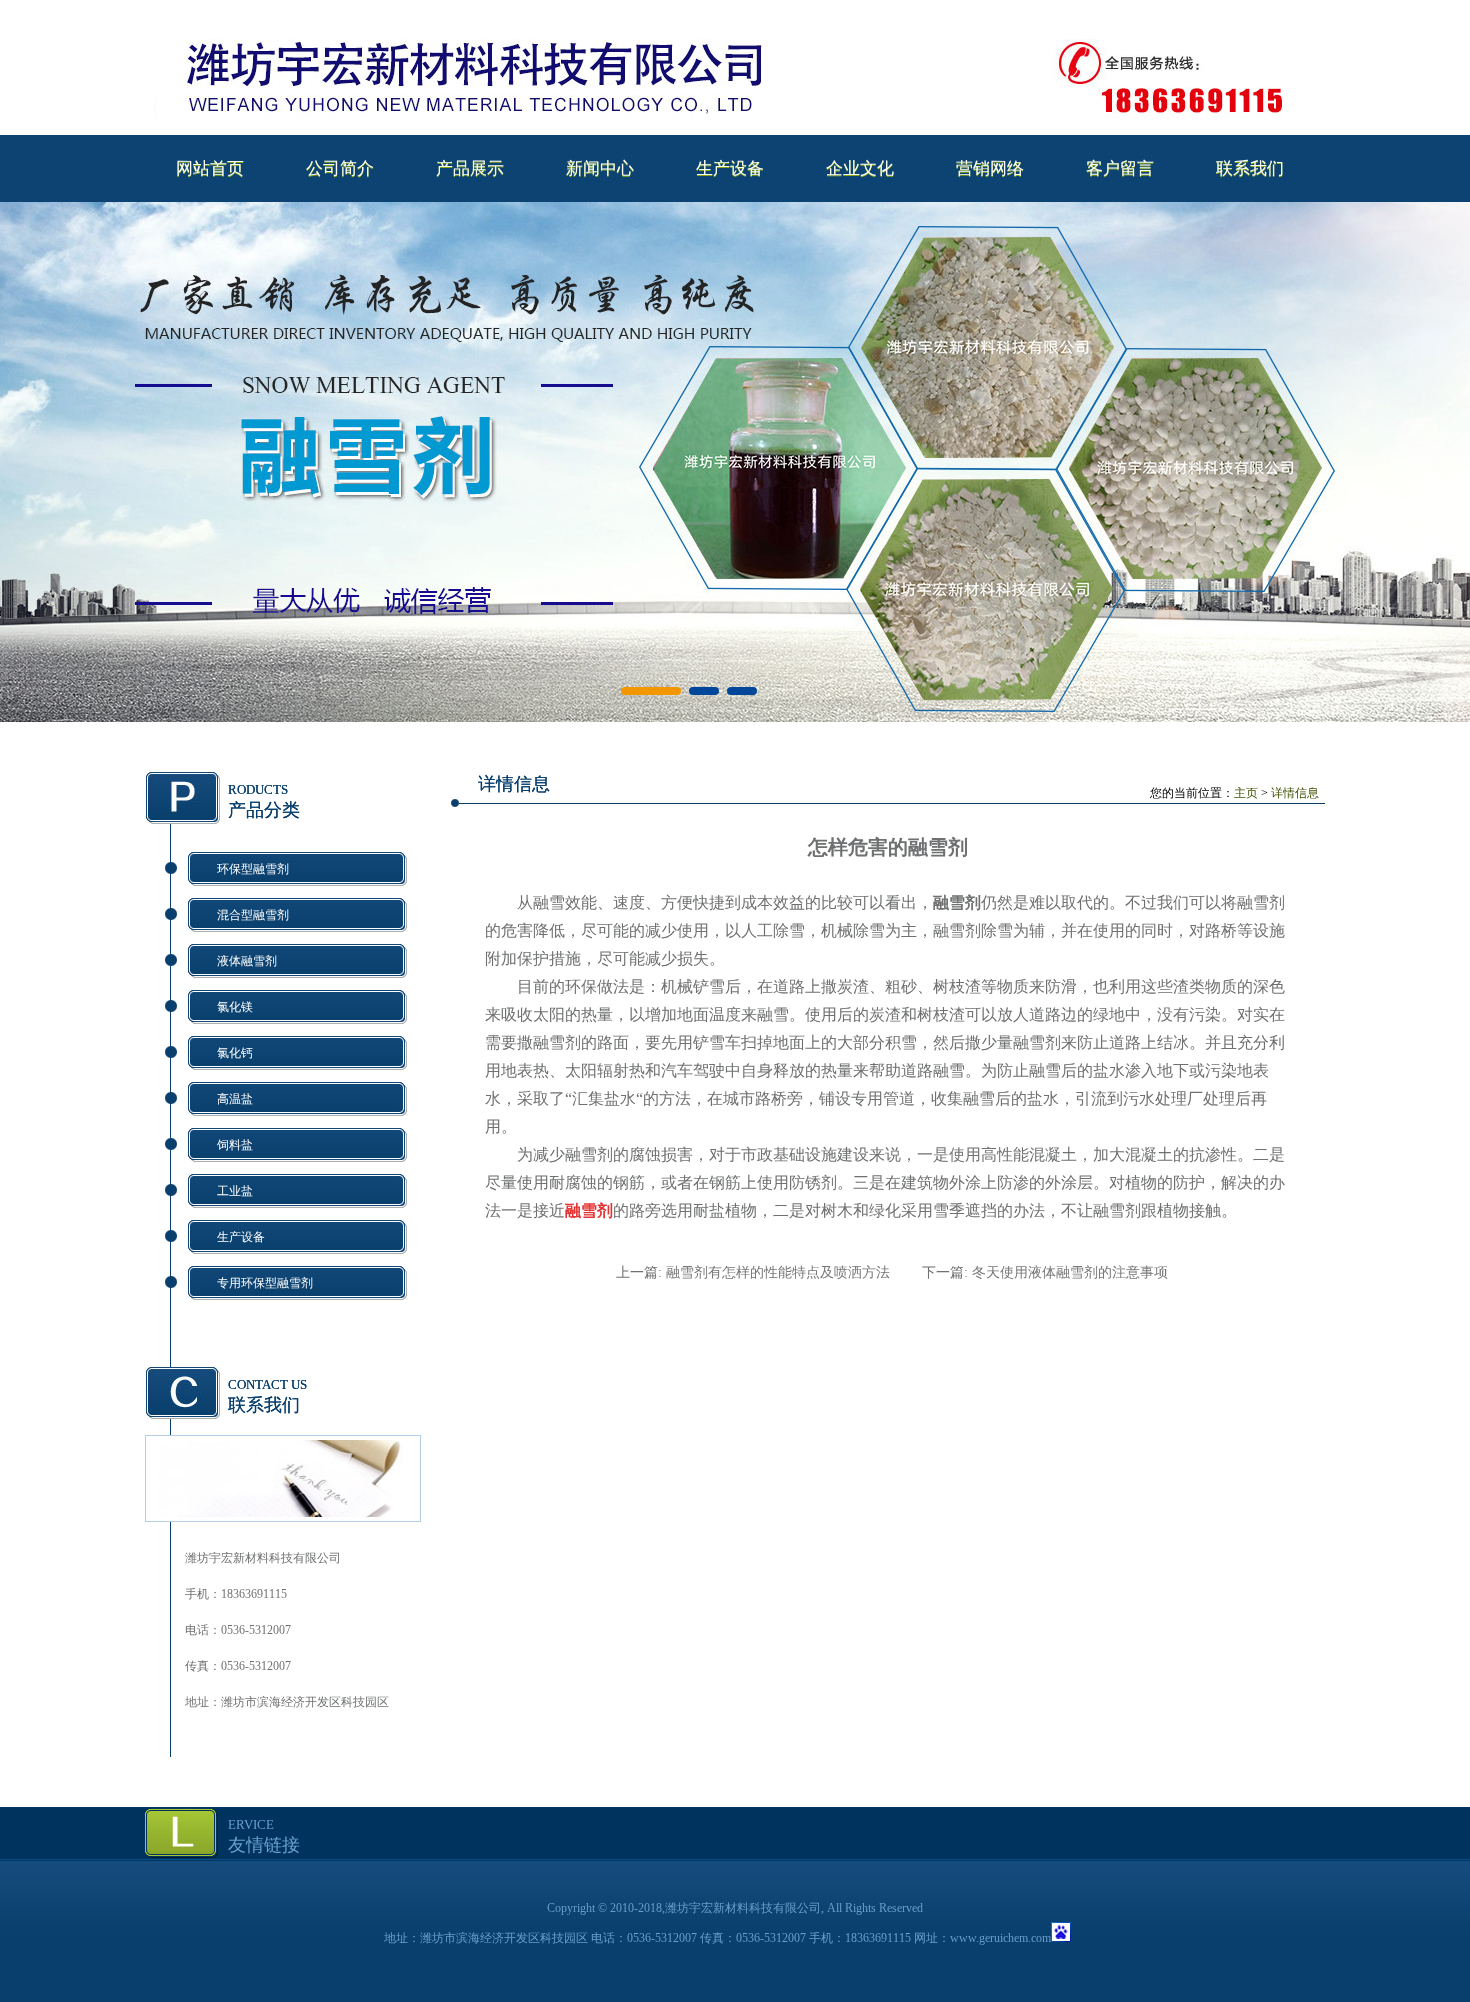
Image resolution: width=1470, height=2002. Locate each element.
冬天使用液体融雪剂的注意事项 (1070, 1272)
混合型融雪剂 (253, 915)
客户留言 (1120, 168)
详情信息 (1295, 793)
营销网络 (990, 168)
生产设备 (730, 168)
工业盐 (235, 1191)
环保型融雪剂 (253, 869)
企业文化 (860, 168)
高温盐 (235, 1099)
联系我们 (1250, 168)
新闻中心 (600, 168)
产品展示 (470, 168)
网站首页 (210, 168)
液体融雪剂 (247, 961)
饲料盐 (235, 1145)
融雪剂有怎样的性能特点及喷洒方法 (778, 1272)
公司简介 (340, 168)
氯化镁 (235, 1007)
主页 (1246, 793)
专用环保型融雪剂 (265, 1283)
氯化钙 (235, 1053)
